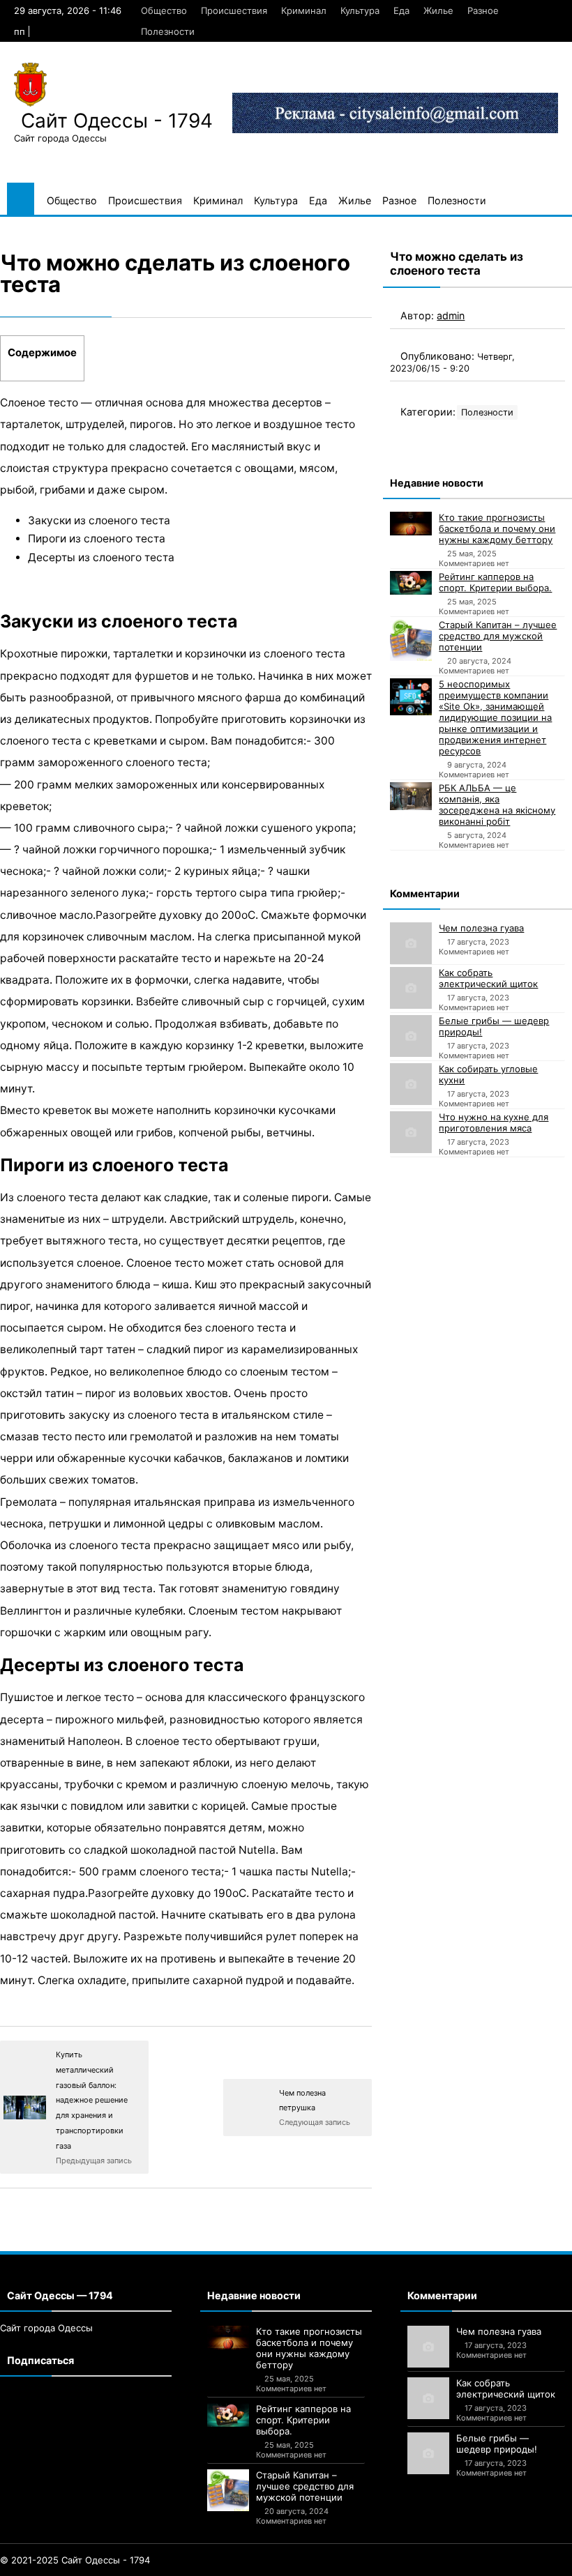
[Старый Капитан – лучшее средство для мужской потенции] (411, 640)
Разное (483, 10)
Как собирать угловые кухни (488, 1074)
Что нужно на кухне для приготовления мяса (494, 1122)
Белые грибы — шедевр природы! (494, 1026)
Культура (360, 10)
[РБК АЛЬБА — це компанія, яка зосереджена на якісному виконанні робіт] (411, 796)
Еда (401, 10)
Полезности (168, 31)
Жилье (438, 10)
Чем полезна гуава (481, 928)
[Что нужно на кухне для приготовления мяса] (411, 1132)
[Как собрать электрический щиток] (411, 988)
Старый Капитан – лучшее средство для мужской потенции (498, 636)
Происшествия (234, 10)
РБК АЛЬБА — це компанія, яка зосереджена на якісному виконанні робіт (497, 805)
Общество (164, 10)
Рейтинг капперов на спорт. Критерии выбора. (495, 582)
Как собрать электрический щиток (488, 978)
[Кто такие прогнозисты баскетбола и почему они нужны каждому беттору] (411, 524)
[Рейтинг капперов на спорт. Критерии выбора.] (411, 583)
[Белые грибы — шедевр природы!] (411, 1036)
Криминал (304, 10)
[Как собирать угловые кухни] (411, 1084)
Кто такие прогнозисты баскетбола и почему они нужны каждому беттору (497, 528)
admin (451, 315)
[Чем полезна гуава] (411, 943)
